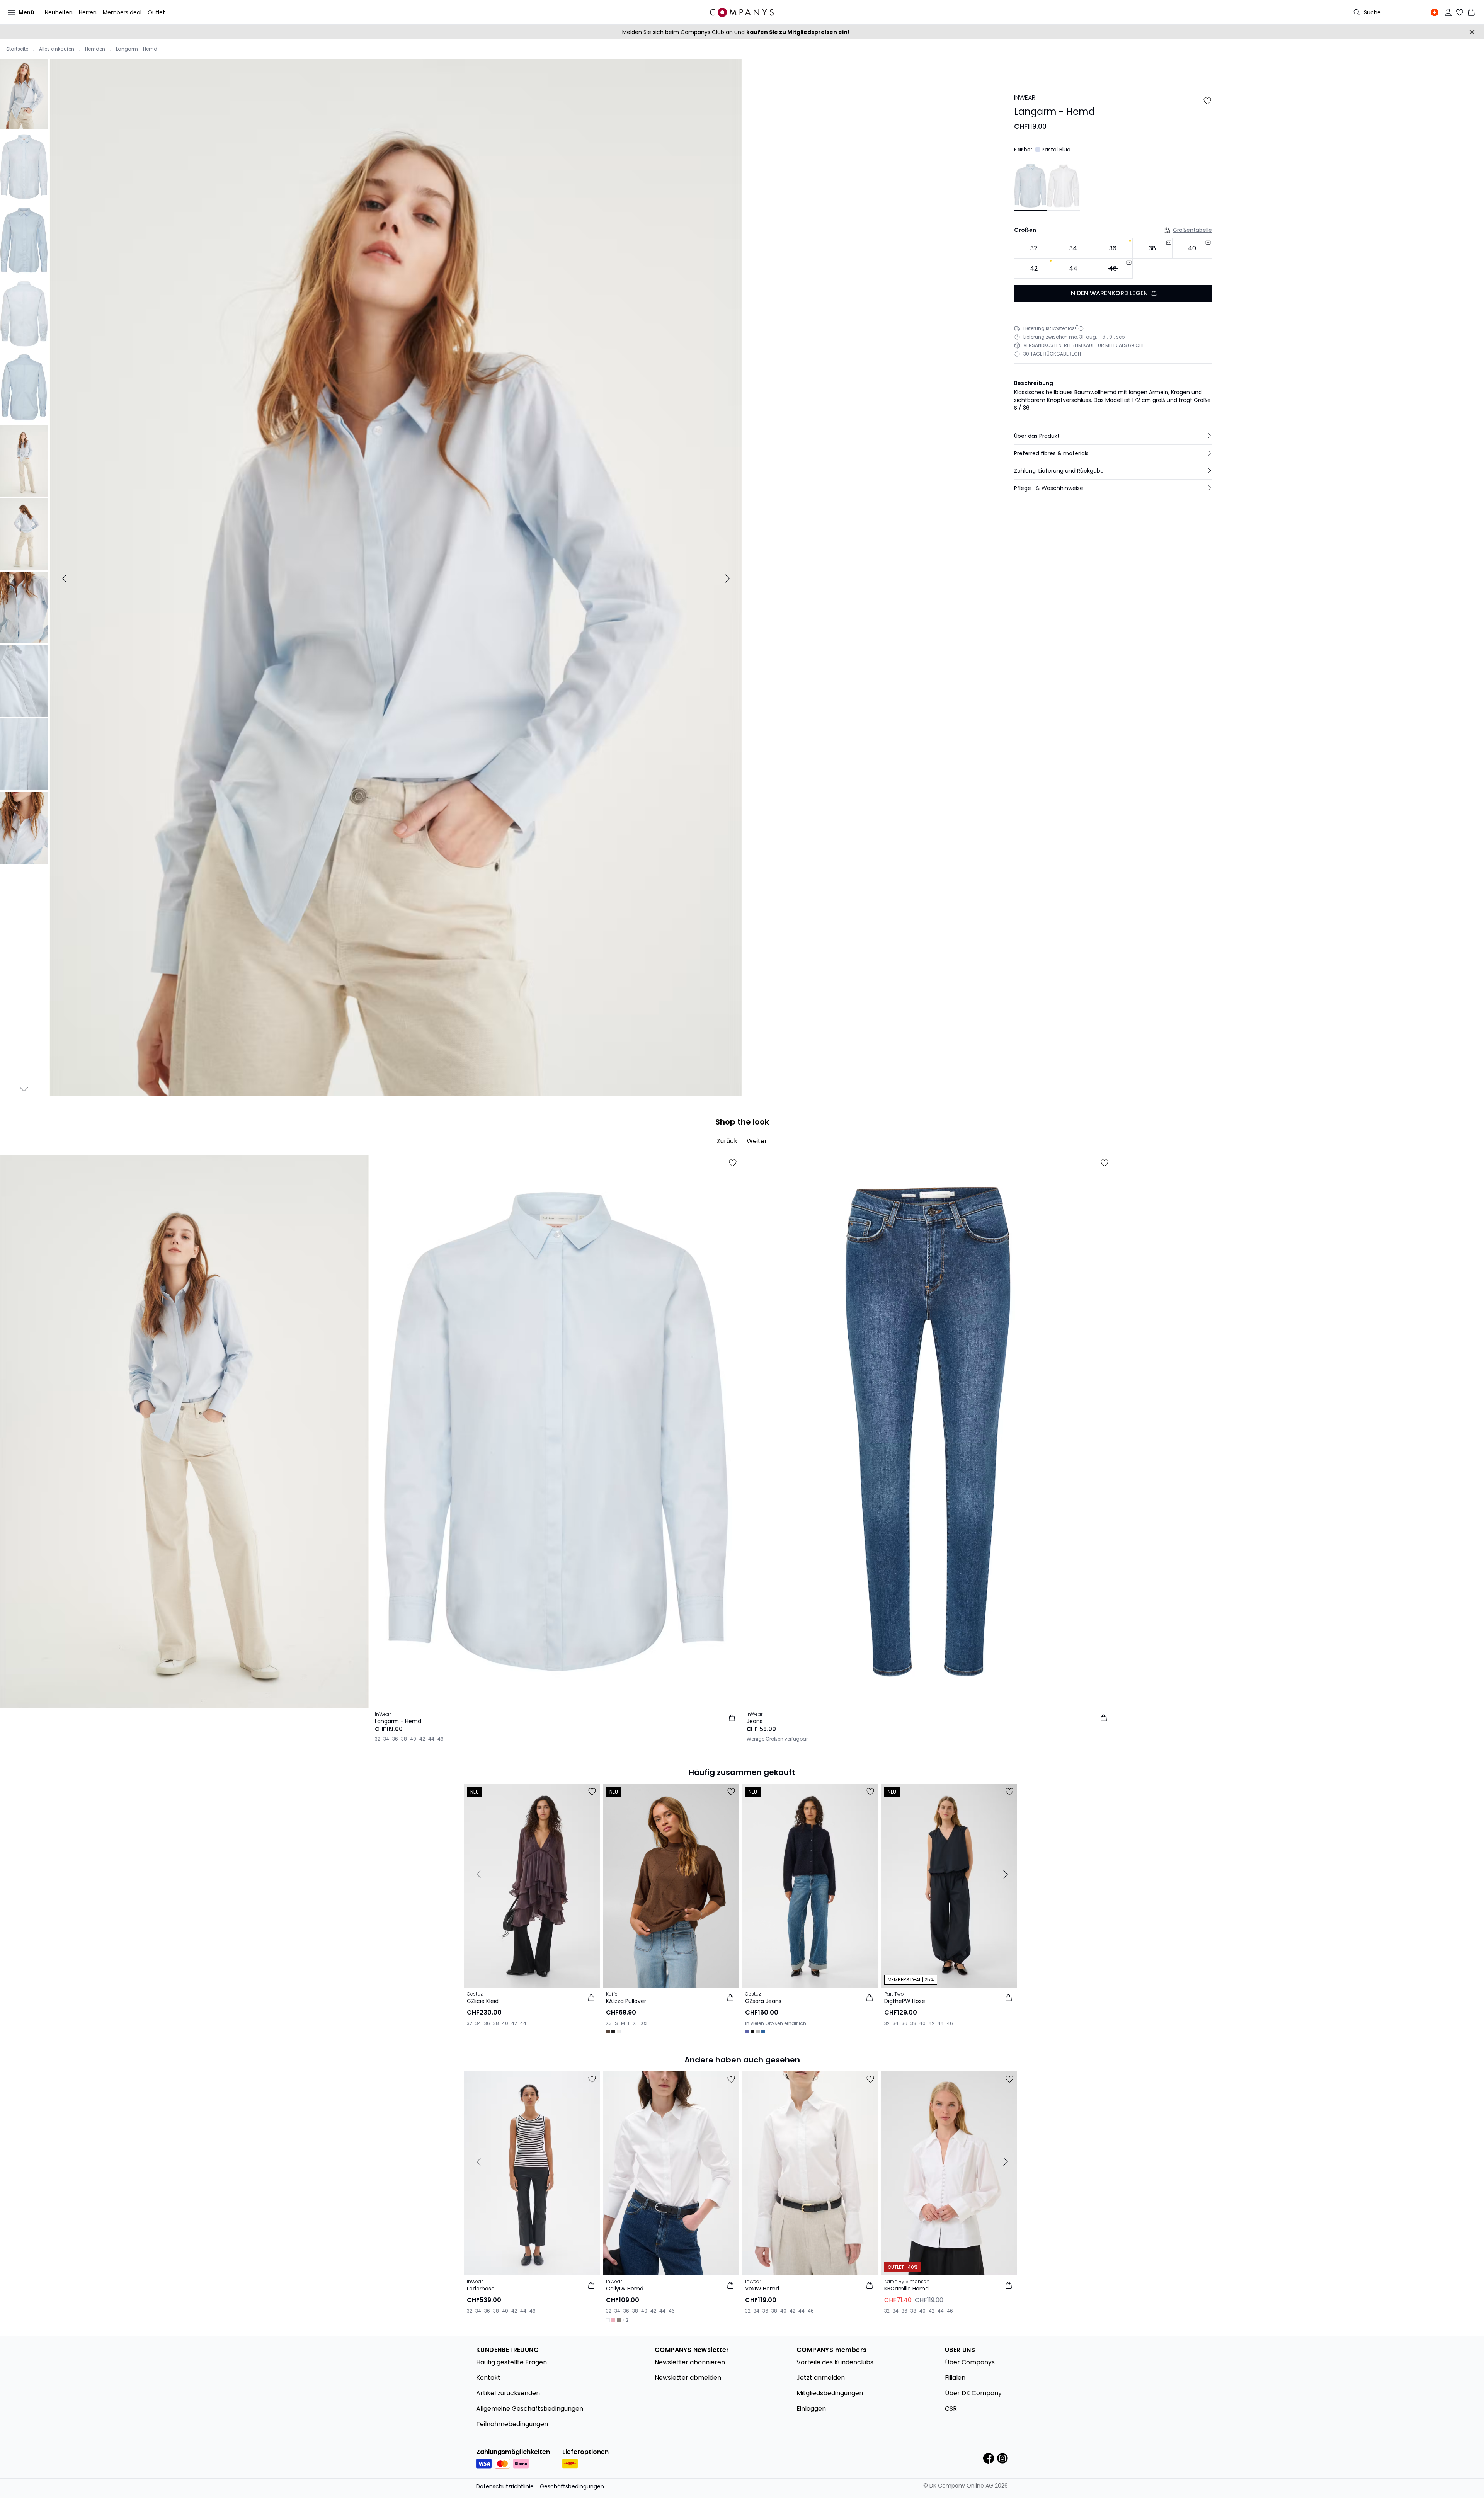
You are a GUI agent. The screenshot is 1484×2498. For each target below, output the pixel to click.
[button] (1113, 436)
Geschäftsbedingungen (572, 2486)
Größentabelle (1192, 230)
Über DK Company (973, 2393)
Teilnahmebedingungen (512, 2424)
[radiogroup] (1113, 258)
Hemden (95, 49)
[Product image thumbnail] (24, 94)
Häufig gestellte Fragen (511, 2362)
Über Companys (970, 2362)
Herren (88, 12)
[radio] (1034, 248)
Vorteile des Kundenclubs (835, 2362)
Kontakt (488, 2378)
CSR (951, 2409)
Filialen (955, 2378)
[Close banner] (1472, 32)
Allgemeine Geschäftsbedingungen (530, 2409)
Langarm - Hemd (137, 49)
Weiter (757, 1141)
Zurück (727, 1141)
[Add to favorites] (1207, 101)
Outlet (156, 12)
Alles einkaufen (57, 49)
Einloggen (811, 2409)
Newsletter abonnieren (690, 2362)
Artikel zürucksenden (508, 2393)
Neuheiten (59, 12)
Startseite (17, 49)
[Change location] (1435, 12)
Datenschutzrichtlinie (505, 2486)
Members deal (122, 12)
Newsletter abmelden (688, 2378)
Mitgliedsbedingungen (830, 2393)
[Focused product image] (396, 579)
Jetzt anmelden (821, 2378)
